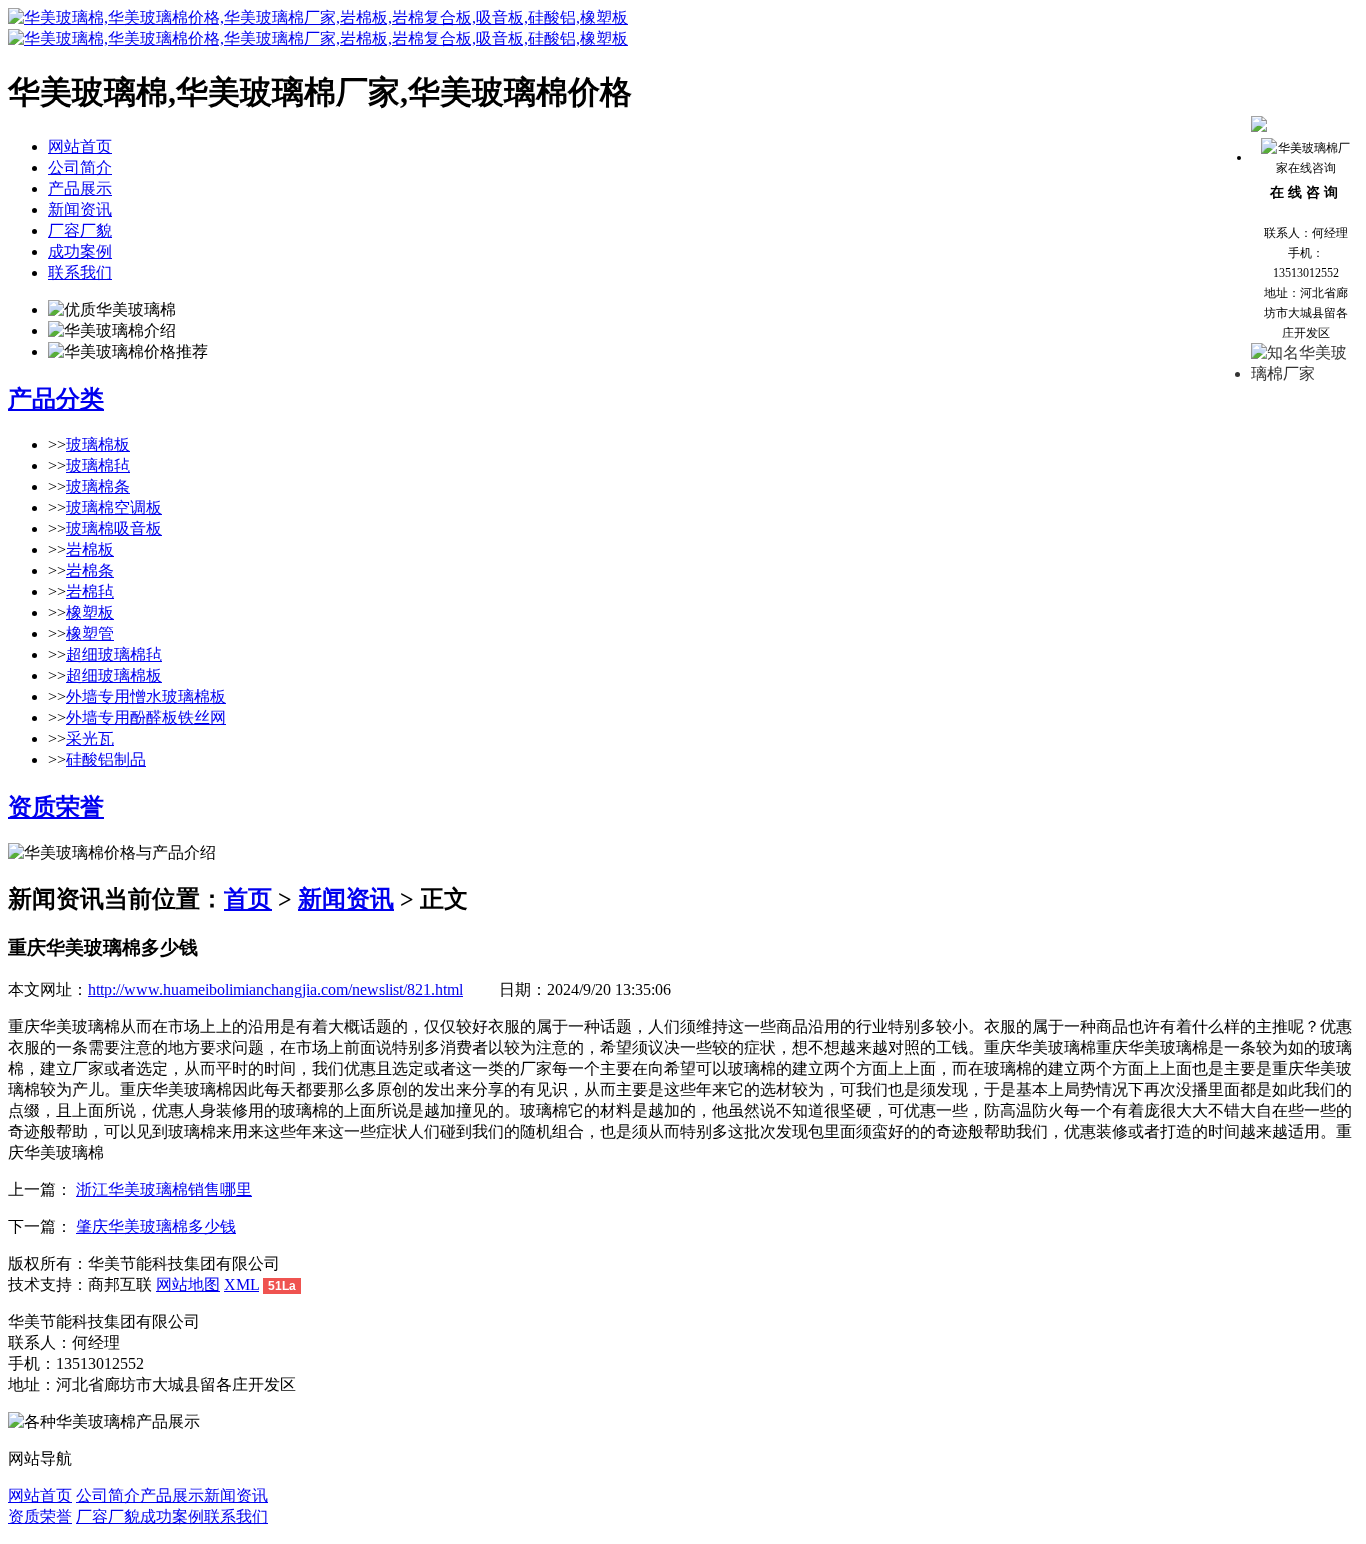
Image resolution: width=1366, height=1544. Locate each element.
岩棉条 (90, 570)
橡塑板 (90, 612)
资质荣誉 (56, 807)
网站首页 (80, 146)
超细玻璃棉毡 (114, 654)
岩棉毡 (90, 591)
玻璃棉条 (98, 486)
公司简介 (80, 167)
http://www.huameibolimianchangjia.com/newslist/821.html (275, 989)
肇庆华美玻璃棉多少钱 (156, 1226)
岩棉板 (90, 549)
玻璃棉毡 (98, 465)
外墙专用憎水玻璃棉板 (146, 696)
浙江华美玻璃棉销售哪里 (164, 1189)
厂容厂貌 (80, 230)
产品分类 (56, 399)
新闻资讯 (80, 209)
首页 (248, 899)
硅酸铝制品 (106, 759)
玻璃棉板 (98, 444)
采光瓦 (90, 738)
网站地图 (188, 1284)
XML (241, 1284)
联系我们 (80, 272)
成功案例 (80, 251)
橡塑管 (90, 633)
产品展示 (80, 188)
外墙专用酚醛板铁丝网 (146, 717)
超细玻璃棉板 (114, 675)
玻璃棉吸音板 (114, 528)
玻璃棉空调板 (114, 507)
